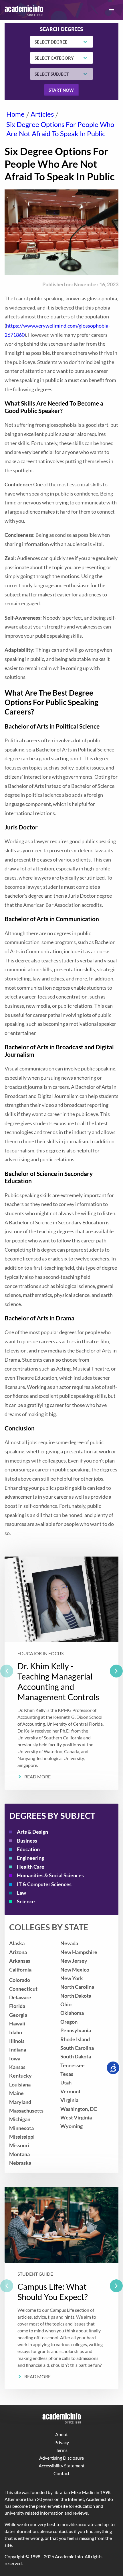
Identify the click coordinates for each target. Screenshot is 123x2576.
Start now (61, 90)
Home (15, 114)
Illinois (17, 2041)
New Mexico (75, 1970)
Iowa (15, 2059)
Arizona (18, 1952)
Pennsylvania (76, 2030)
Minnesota (21, 2128)
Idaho (16, 2032)
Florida (17, 2006)
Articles (42, 114)
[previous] (7, 1671)
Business (27, 1841)
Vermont (71, 2091)
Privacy (62, 2442)
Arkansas (20, 1961)
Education (28, 1849)
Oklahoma (72, 2013)
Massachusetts (26, 2111)
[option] (61, 1673)
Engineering (30, 1858)
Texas (67, 2074)
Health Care (31, 1867)
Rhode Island (75, 2039)
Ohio (66, 2004)
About (61, 2434)
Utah (66, 2083)
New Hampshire (79, 1952)
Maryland (20, 2102)
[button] (111, 9)
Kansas (17, 2067)
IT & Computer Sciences (44, 1884)
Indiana (18, 2050)
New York (72, 1978)
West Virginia (76, 2118)
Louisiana (20, 2085)
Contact (61, 2473)
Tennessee (73, 2065)
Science (26, 1901)
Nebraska (20, 2163)
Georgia (18, 2015)
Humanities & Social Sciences (50, 1875)
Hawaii (17, 2024)
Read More (37, 1777)
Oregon (69, 2022)
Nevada (69, 1943)
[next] (116, 1671)
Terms (62, 2450)
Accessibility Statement (62, 2466)
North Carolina (77, 1987)
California (20, 1970)
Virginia (69, 2100)
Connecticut (23, 1989)
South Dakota (76, 2057)
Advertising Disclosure (61, 2458)
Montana (19, 2154)
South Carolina (77, 2048)
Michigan (20, 2119)
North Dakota (76, 1996)
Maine (16, 2093)
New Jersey (74, 1961)
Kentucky (20, 2076)
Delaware (20, 1997)
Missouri (19, 2145)
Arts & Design (32, 1832)
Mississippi (22, 2137)
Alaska (17, 1943)
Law (21, 1893)
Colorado (20, 1980)
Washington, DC (79, 2109)
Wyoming (72, 2126)
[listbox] (61, 1673)
